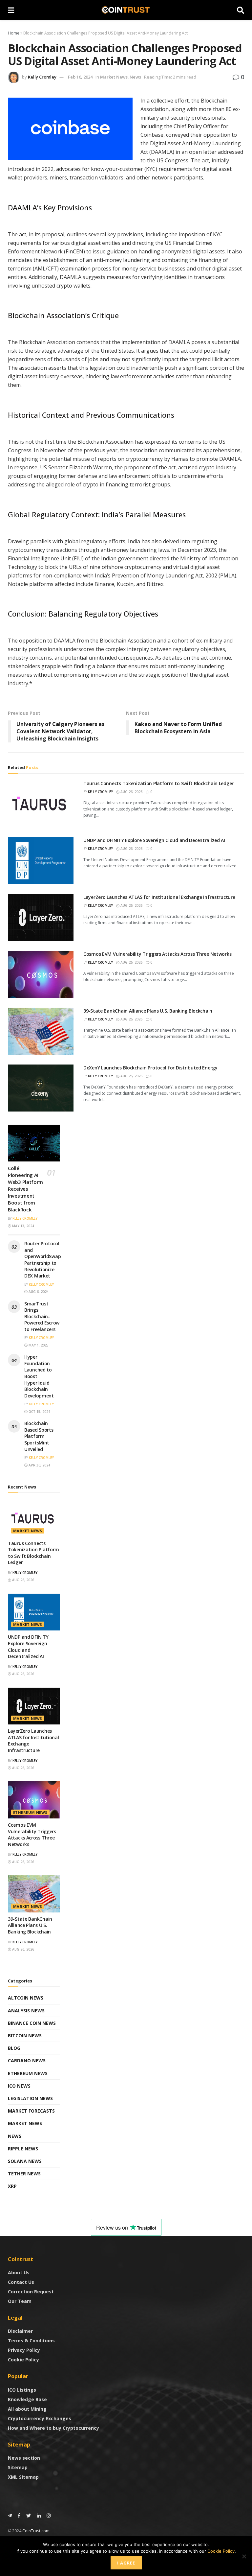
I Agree (126, 2563)
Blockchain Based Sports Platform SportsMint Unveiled (39, 1436)
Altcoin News (26, 1998)
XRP (12, 2186)
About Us (19, 2272)
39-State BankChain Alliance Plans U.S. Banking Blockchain (148, 1011)
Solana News (25, 2161)
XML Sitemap (23, 2477)
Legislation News (30, 2098)
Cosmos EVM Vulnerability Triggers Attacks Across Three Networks (157, 954)
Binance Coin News (32, 2023)
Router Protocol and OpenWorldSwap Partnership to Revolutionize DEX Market (42, 1260)
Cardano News (27, 2061)
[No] (244, 2556)
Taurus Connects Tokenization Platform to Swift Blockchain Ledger (158, 783)
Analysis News (26, 2011)
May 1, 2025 (38, 1345)
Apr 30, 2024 (39, 1465)
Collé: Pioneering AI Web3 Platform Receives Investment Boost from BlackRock (25, 1189)
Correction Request (31, 2292)
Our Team (20, 2301)
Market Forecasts (31, 2111)
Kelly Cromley (42, 77)
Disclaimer (20, 2331)
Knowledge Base (27, 2399)
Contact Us (21, 2282)
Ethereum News (30, 1812)
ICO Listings (22, 2390)
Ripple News (23, 2149)
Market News (114, 77)
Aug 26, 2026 (131, 792)
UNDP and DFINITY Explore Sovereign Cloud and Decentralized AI (154, 840)
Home (14, 33)
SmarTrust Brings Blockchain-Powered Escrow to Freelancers (42, 1316)
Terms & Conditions (31, 2341)
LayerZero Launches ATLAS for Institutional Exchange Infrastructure (159, 897)
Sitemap (18, 2467)
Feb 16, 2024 (80, 77)
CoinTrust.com (36, 2531)
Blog (14, 2048)
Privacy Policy (24, 2350)
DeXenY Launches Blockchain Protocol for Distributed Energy (150, 1068)
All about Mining (27, 2409)
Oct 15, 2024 (39, 1412)
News (135, 77)
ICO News (19, 2086)
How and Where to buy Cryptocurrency (53, 2428)
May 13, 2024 (23, 1226)
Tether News (24, 2174)
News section (24, 2458)
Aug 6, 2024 (38, 1292)
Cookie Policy (23, 2360)
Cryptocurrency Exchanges (40, 2418)
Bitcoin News (25, 2036)
